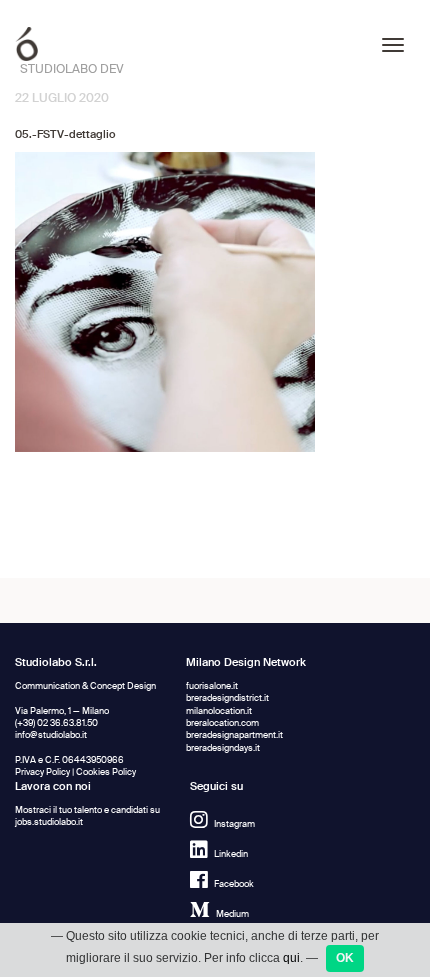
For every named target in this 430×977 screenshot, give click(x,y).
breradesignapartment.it (234, 735)
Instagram (234, 824)
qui (291, 958)
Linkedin (231, 854)
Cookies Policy (106, 772)
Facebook (234, 884)
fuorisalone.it (212, 686)
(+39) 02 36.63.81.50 (56, 723)
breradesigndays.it (223, 748)
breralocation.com (222, 723)
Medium (232, 914)
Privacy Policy (42, 772)
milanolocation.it (219, 711)
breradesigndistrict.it (227, 698)
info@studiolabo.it (51, 735)
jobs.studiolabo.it (49, 822)
